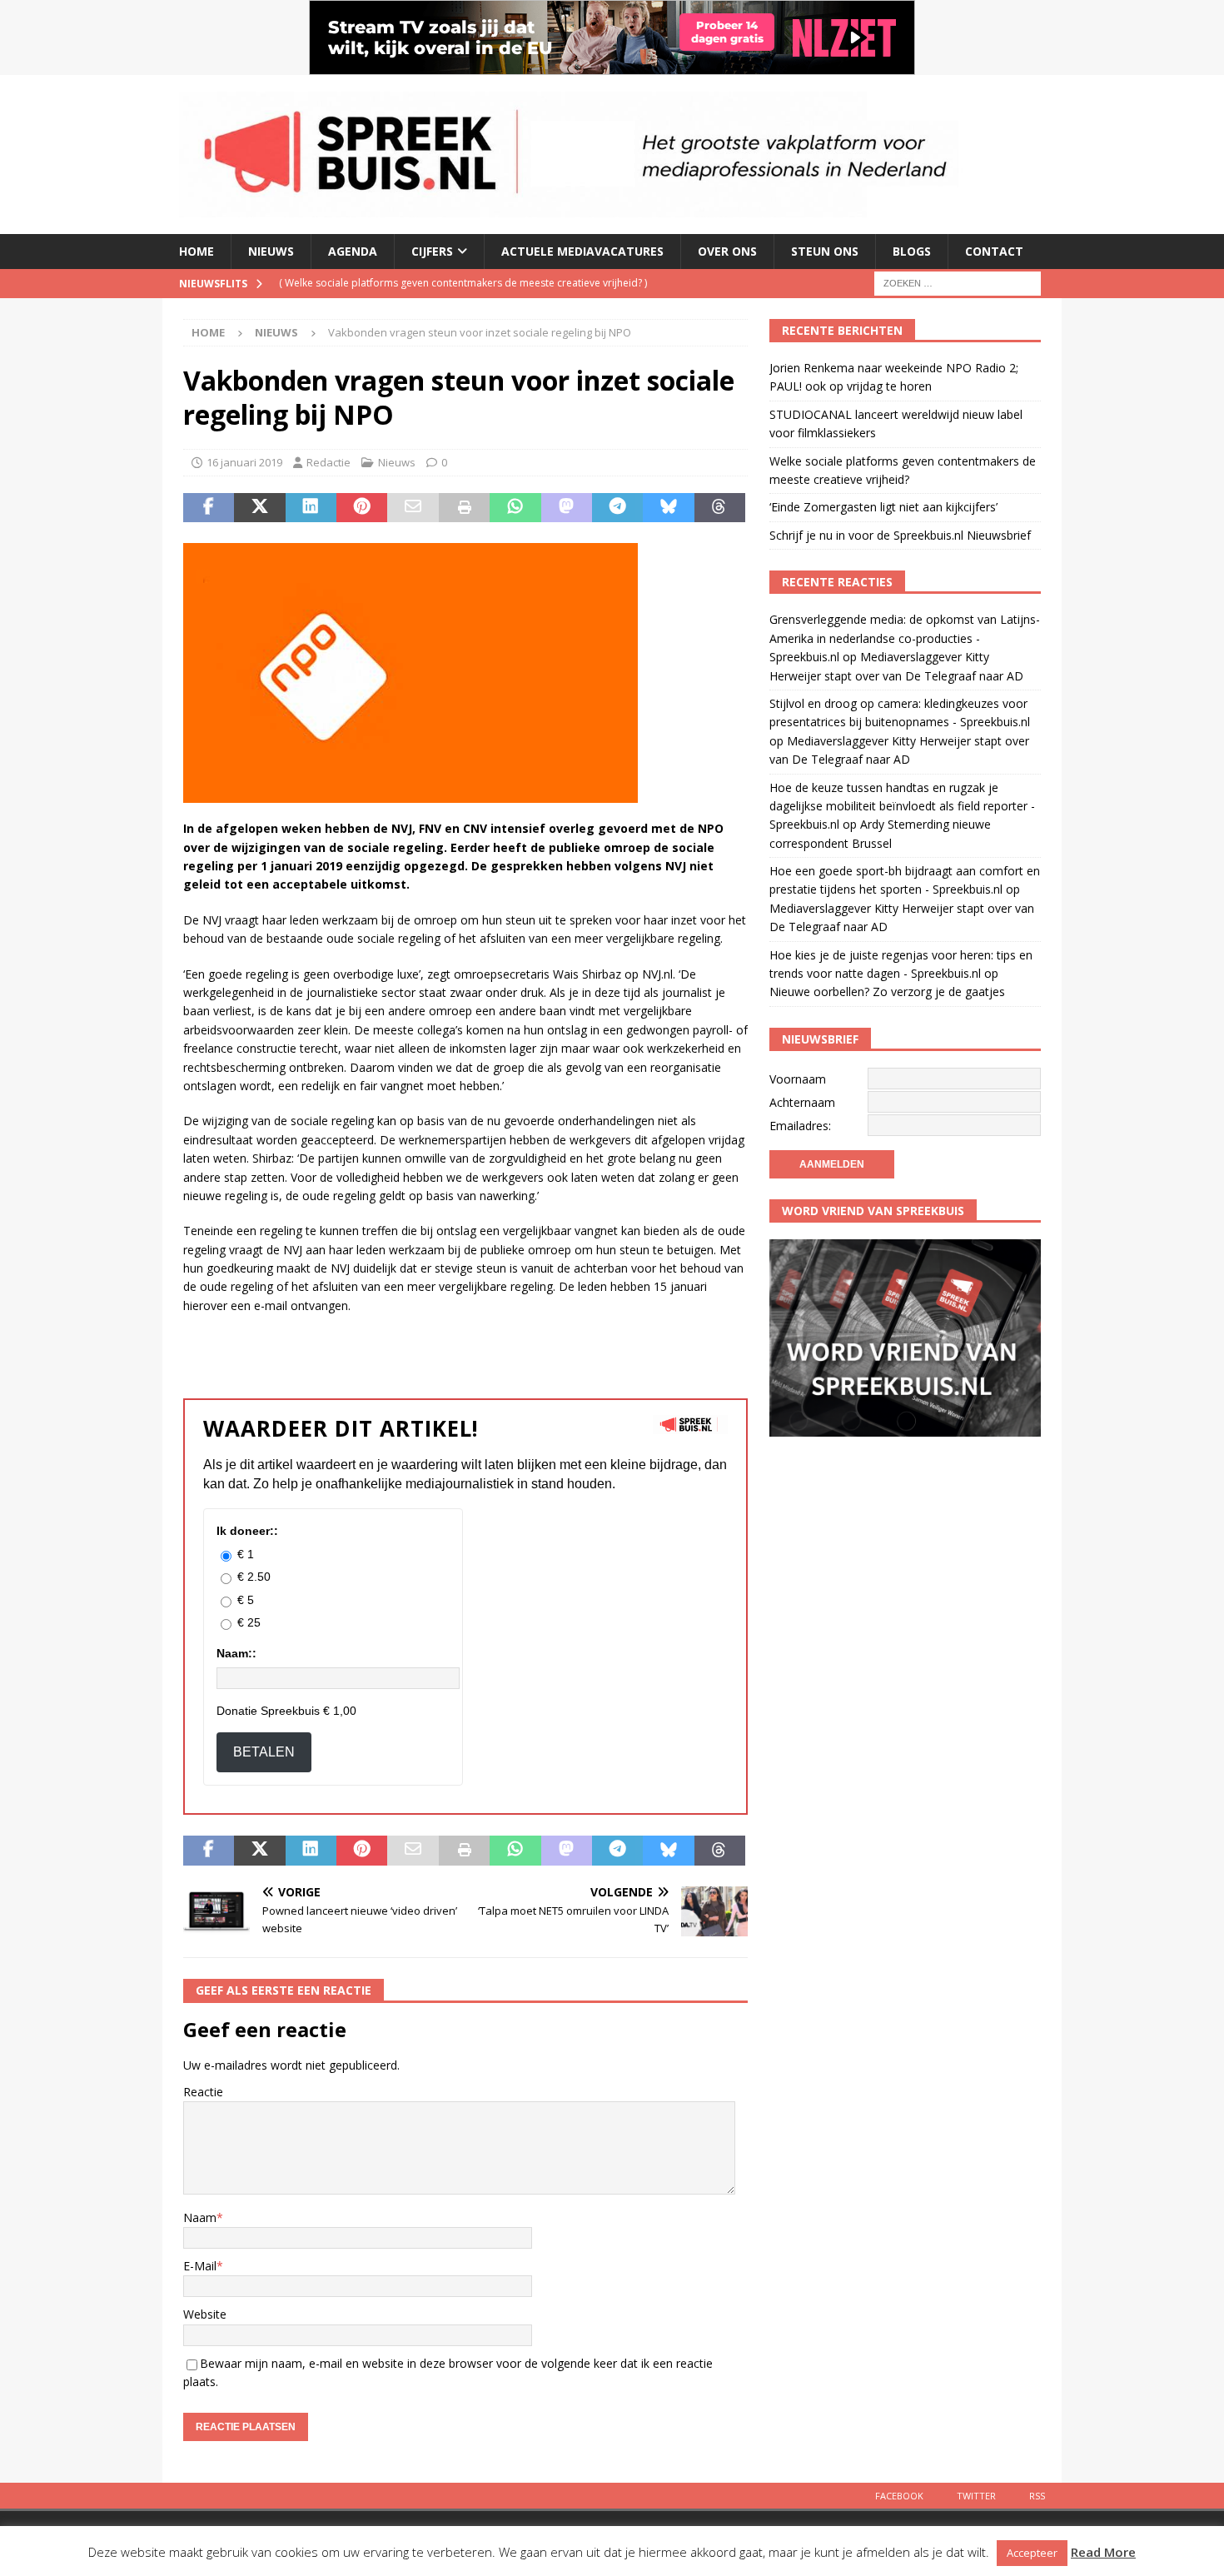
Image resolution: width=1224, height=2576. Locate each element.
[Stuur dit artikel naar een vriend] (413, 508)
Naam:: (236, 1653)
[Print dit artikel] (464, 508)
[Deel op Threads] (720, 508)
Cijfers (432, 251)
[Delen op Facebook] (209, 508)
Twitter (976, 2496)
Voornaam (798, 1079)
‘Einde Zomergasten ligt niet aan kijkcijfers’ (883, 507)
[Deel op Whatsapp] (515, 508)
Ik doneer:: (247, 1531)
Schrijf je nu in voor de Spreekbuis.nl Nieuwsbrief (900, 535)
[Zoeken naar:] (958, 282)
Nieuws (271, 251)
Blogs (912, 251)
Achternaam (802, 1102)
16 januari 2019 (244, 462)
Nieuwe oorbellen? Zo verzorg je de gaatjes (889, 992)
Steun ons (825, 251)
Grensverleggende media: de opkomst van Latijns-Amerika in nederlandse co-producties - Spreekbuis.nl (905, 638)
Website (205, 2314)
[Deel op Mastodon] (567, 508)
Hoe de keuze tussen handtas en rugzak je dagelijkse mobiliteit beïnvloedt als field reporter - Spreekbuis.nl (902, 806)
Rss (1037, 2496)
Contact (994, 251)
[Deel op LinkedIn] (311, 508)
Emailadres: (800, 1126)
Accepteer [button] (1032, 2553)
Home (197, 251)
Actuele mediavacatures (582, 251)
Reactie (203, 2092)
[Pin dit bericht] (362, 508)
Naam (200, 2217)
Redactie (328, 462)
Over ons (727, 251)
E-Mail (200, 2266)
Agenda (353, 251)
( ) (463, 283)
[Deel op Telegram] (617, 508)
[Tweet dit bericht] (259, 508)
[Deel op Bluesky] (668, 508)
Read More (1103, 2552)
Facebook (899, 2496)
